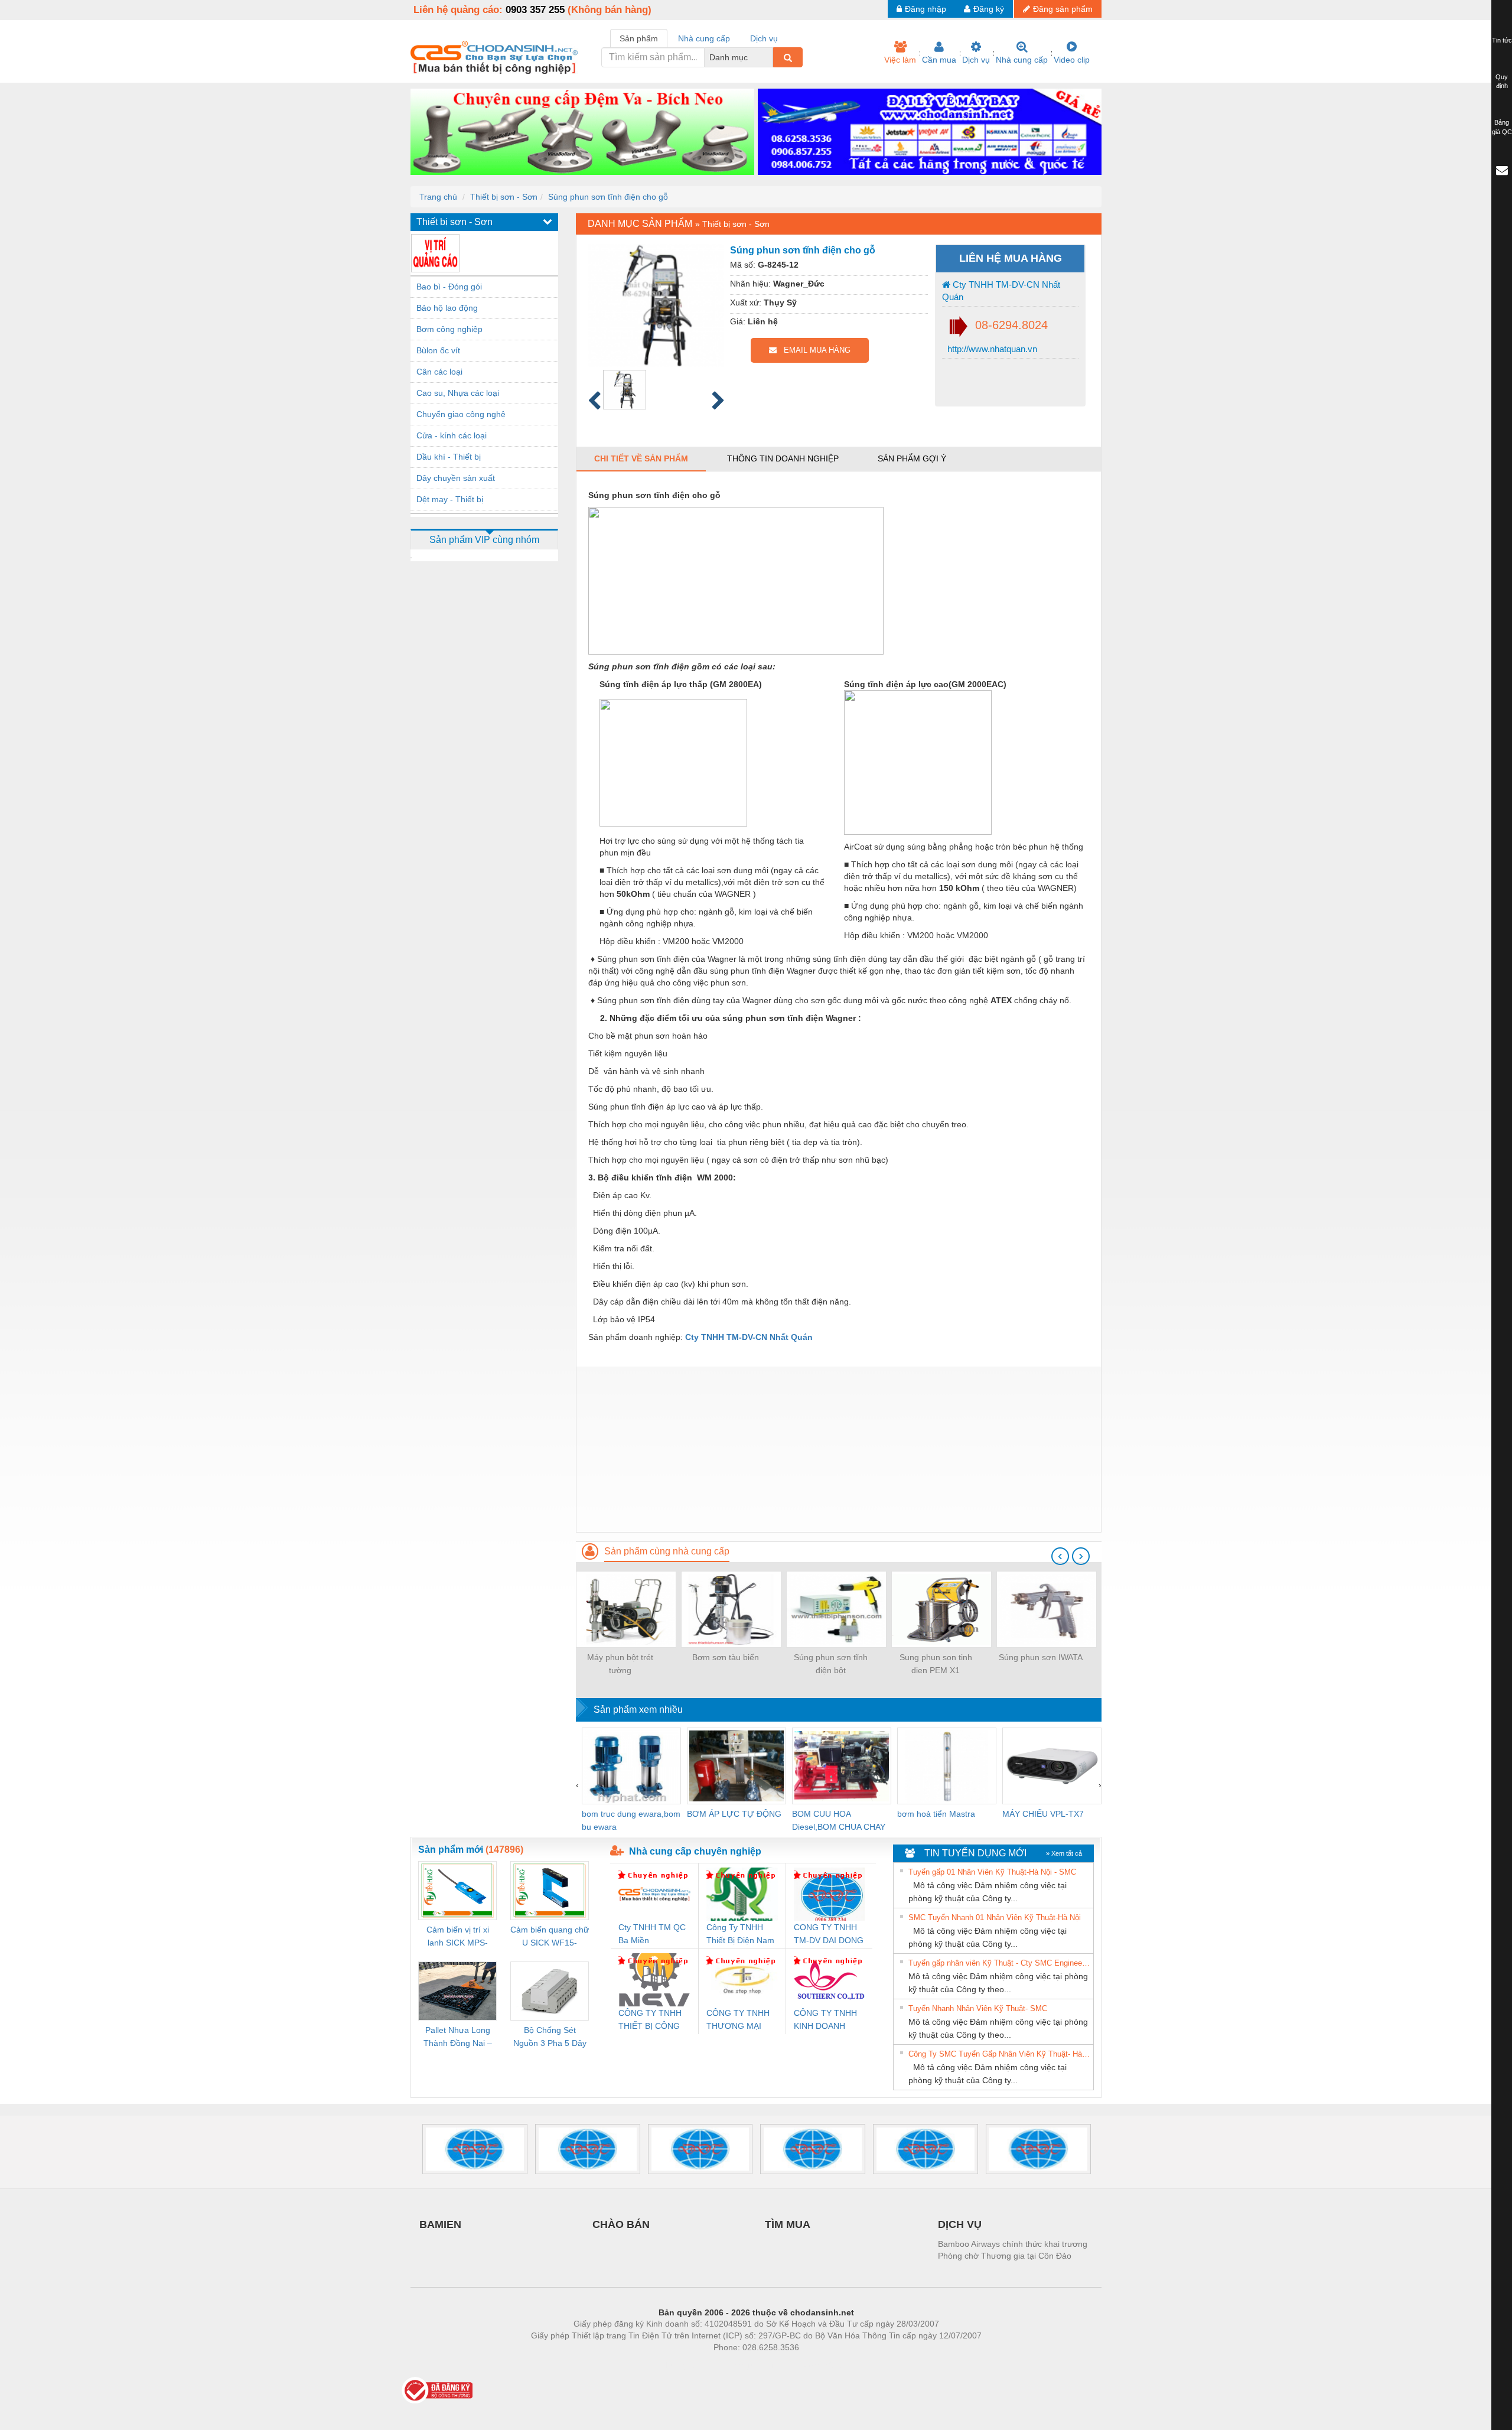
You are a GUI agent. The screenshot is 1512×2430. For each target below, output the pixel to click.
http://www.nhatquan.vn (991, 349)
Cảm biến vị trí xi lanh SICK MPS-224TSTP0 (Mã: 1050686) (458, 1937)
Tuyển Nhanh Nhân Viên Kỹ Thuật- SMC (978, 2008)
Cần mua (939, 60)
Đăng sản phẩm (1063, 9)
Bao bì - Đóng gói (449, 287)
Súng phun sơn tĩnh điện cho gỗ (608, 197)
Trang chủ (438, 197)
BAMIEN (440, 2224)
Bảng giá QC (1502, 127)
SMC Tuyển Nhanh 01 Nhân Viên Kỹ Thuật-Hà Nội (995, 1917)
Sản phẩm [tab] (639, 38)
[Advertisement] (839, 1449)
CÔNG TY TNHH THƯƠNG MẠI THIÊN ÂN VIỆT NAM (738, 2020)
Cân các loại (439, 372)
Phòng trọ (679, 2365)
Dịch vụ (976, 60)
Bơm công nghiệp (449, 329)
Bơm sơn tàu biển (726, 1657)
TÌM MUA (788, 2224)
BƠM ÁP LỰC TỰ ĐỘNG (734, 1814)
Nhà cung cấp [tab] (704, 38)
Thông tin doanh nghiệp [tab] (783, 458)
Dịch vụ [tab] (764, 38)
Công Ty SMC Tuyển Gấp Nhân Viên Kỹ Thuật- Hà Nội (999, 2054)
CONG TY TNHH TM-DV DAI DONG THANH (829, 1935)
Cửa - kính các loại (452, 435)
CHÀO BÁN (621, 2224)
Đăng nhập (926, 9)
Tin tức (1502, 40)
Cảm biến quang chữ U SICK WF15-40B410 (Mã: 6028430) (550, 1937)
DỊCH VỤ (960, 2224)
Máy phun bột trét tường (620, 1664)
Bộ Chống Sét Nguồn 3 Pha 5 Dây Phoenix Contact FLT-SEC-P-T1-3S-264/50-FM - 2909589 (550, 2037)
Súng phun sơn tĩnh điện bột (831, 1664)
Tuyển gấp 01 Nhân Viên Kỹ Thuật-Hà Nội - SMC (992, 1872)
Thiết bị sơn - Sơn (504, 197)
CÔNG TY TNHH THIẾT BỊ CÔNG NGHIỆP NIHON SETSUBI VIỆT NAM (650, 2020)
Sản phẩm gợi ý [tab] (912, 458)
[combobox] (770, 57)
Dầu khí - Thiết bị (449, 457)
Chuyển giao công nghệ (461, 414)
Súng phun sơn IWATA (1041, 1657)
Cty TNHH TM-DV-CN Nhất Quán (1001, 291)
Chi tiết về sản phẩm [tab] (641, 458)
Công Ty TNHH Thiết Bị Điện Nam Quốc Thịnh (740, 1935)
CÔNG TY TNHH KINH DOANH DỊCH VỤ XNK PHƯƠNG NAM (825, 2020)
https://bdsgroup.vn (741, 2365)
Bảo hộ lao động (447, 308)
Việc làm (900, 60)
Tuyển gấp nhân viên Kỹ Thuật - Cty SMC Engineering (999, 1963)
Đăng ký (989, 9)
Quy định (1502, 82)
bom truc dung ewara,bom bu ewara (631, 1820)
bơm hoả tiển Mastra (936, 1814)
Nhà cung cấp (1022, 60)
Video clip (1072, 60)
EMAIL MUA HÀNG (814, 350)
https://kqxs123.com (814, 2365)
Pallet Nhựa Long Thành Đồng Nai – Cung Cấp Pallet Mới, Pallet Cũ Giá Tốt (458, 2037)
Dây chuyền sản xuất (456, 478)
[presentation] (1060, 1556)
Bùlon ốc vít (438, 350)
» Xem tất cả (1064, 1853)
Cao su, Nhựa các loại (458, 393)
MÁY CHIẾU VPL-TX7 (1043, 1814)
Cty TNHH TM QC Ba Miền (652, 1934)
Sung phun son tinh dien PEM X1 (936, 1664)
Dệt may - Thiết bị (450, 499)
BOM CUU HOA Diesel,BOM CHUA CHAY (839, 1820)
